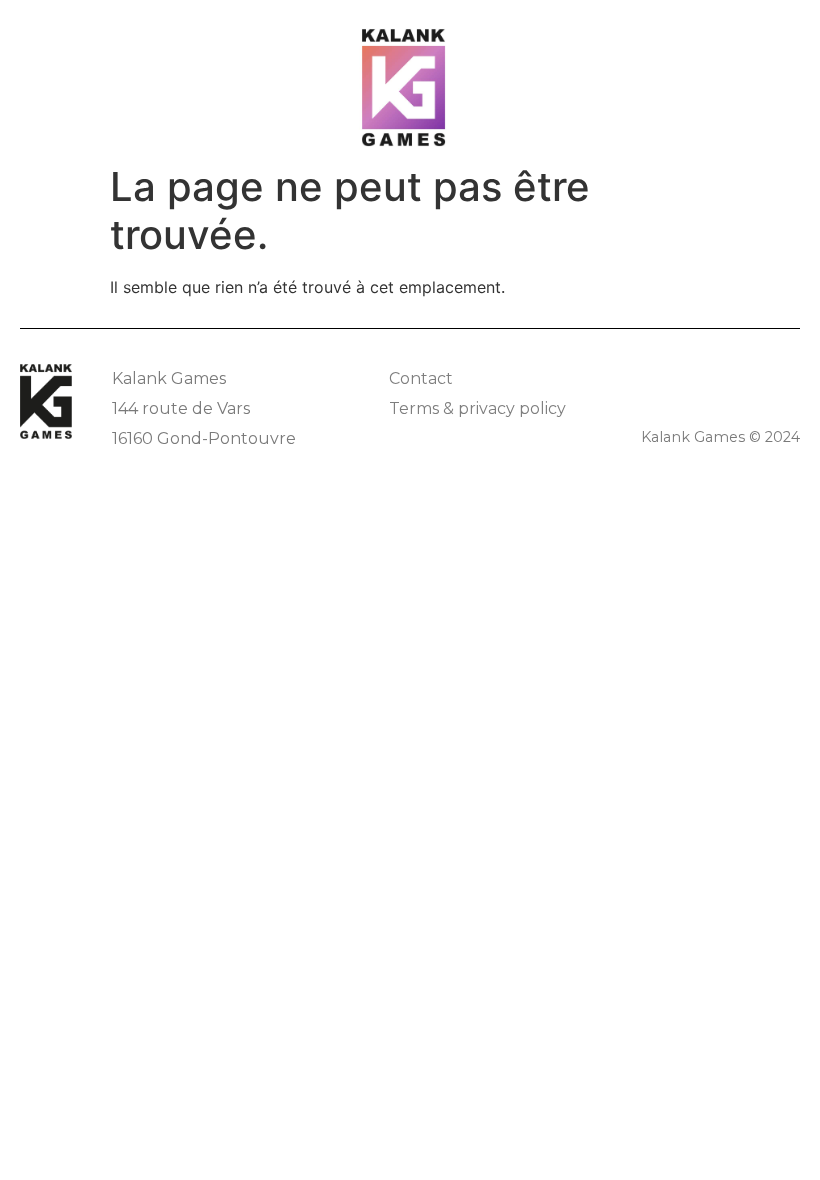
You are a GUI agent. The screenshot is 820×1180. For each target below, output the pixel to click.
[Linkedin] (787, 376)
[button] (770, 40)
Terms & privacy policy (477, 408)
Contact (421, 378)
